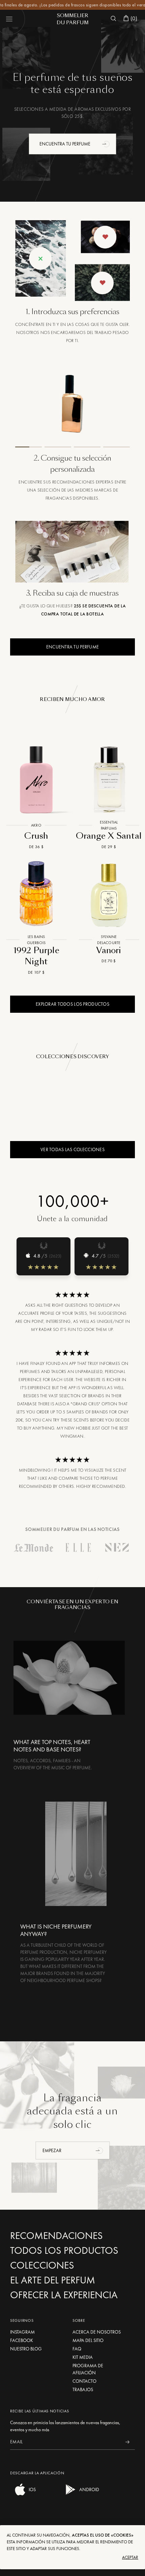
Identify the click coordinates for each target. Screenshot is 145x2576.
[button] (107, 144)
